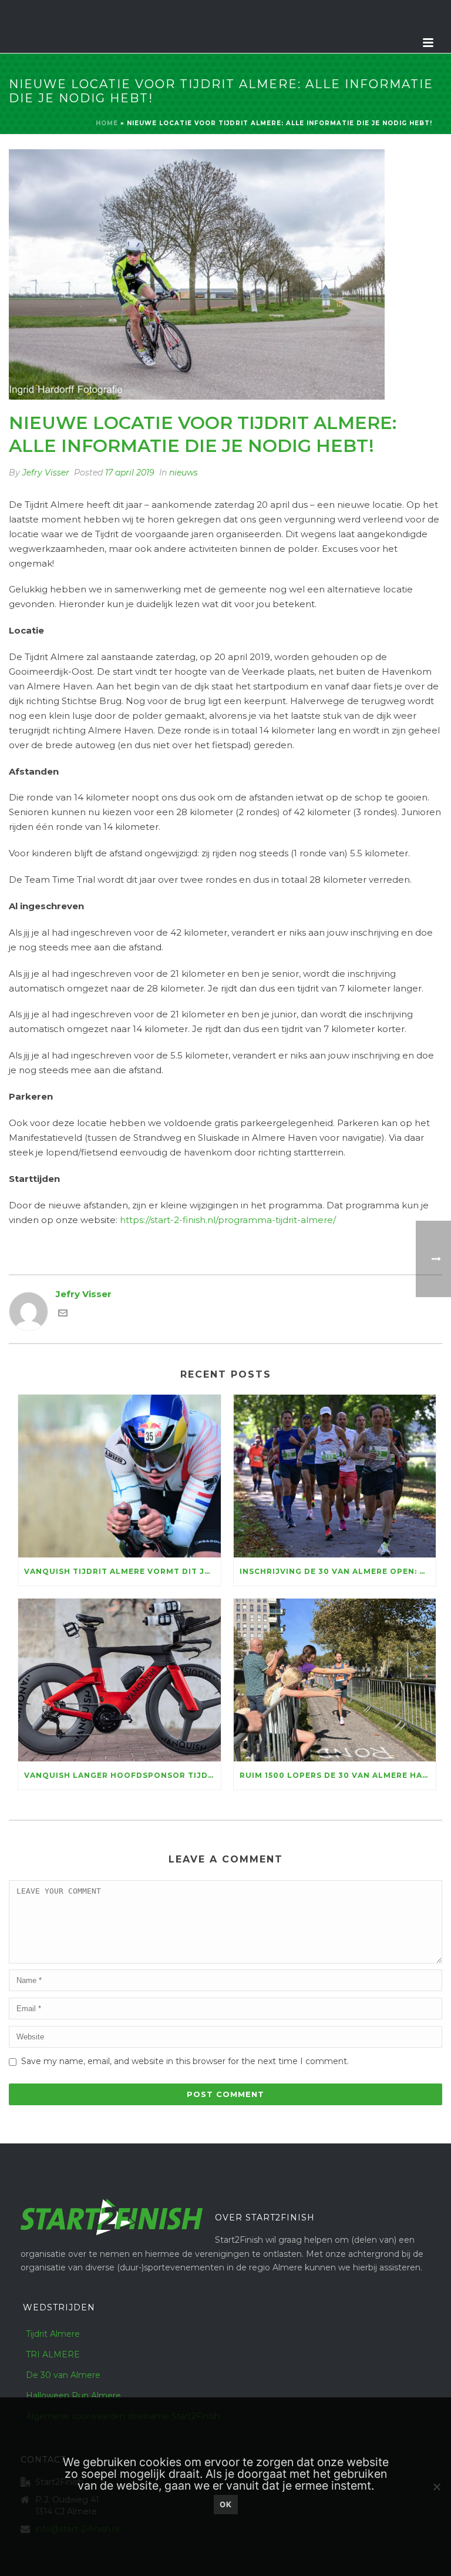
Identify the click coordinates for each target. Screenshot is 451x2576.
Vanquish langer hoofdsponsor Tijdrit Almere (122, 1775)
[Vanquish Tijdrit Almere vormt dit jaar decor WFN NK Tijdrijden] (120, 1476)
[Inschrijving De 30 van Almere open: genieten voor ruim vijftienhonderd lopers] (335, 1476)
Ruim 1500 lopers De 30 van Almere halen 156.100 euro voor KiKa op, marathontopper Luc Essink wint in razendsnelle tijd (338, 1775)
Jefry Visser (46, 473)
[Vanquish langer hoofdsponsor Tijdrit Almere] (120, 1680)
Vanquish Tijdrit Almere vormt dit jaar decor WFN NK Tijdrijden (122, 1571)
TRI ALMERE (53, 2354)
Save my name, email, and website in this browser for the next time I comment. (185, 2061)
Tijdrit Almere (53, 2334)
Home (107, 123)
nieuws (184, 473)
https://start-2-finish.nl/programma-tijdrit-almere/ (228, 1220)
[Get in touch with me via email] (63, 1314)
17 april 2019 (130, 473)
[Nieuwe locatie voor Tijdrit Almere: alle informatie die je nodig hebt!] (225, 274)
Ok (226, 2504)
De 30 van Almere (63, 2375)
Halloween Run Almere (73, 2396)
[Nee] (436, 2487)
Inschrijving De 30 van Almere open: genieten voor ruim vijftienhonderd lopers (338, 1571)
